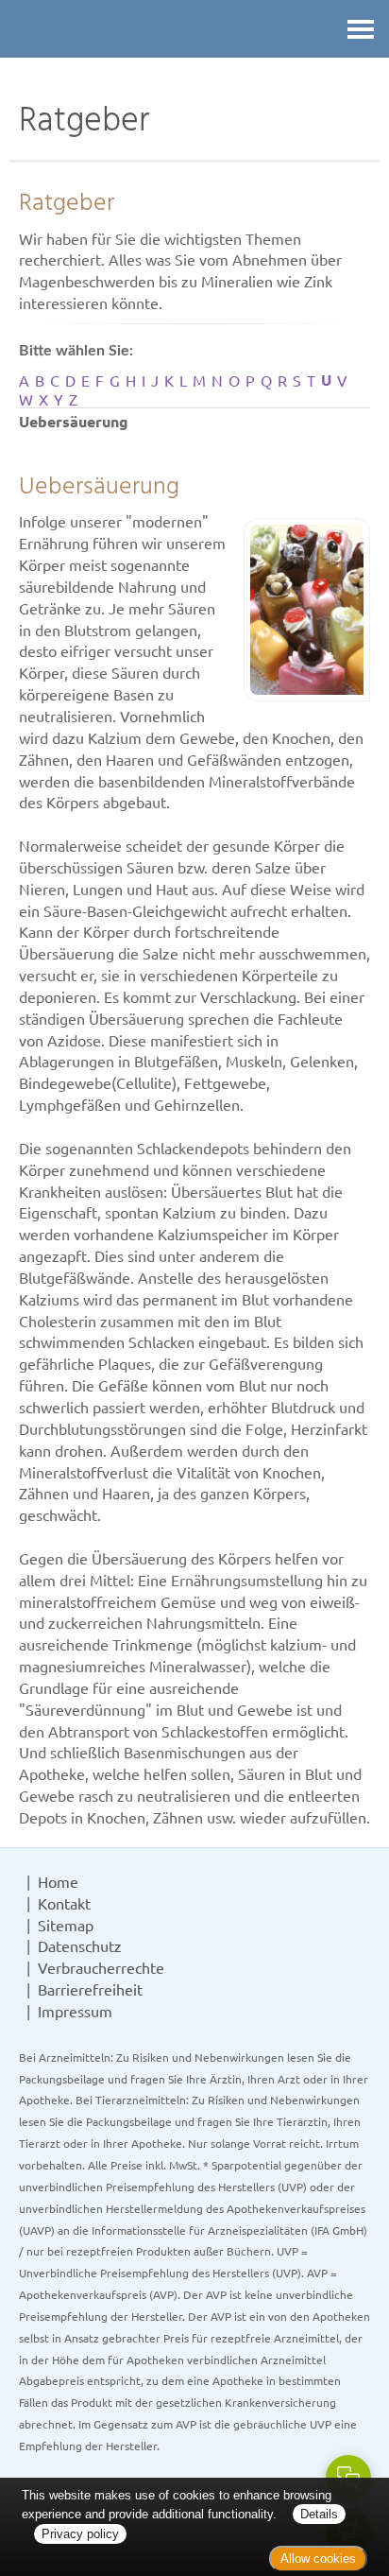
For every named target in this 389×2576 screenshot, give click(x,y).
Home (58, 1881)
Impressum (75, 2011)
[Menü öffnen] (361, 29)
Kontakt (64, 1903)
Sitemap (66, 1925)
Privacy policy (80, 2534)
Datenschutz (80, 1945)
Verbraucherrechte (101, 1967)
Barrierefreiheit (90, 1989)
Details (319, 2514)
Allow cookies (318, 2559)
